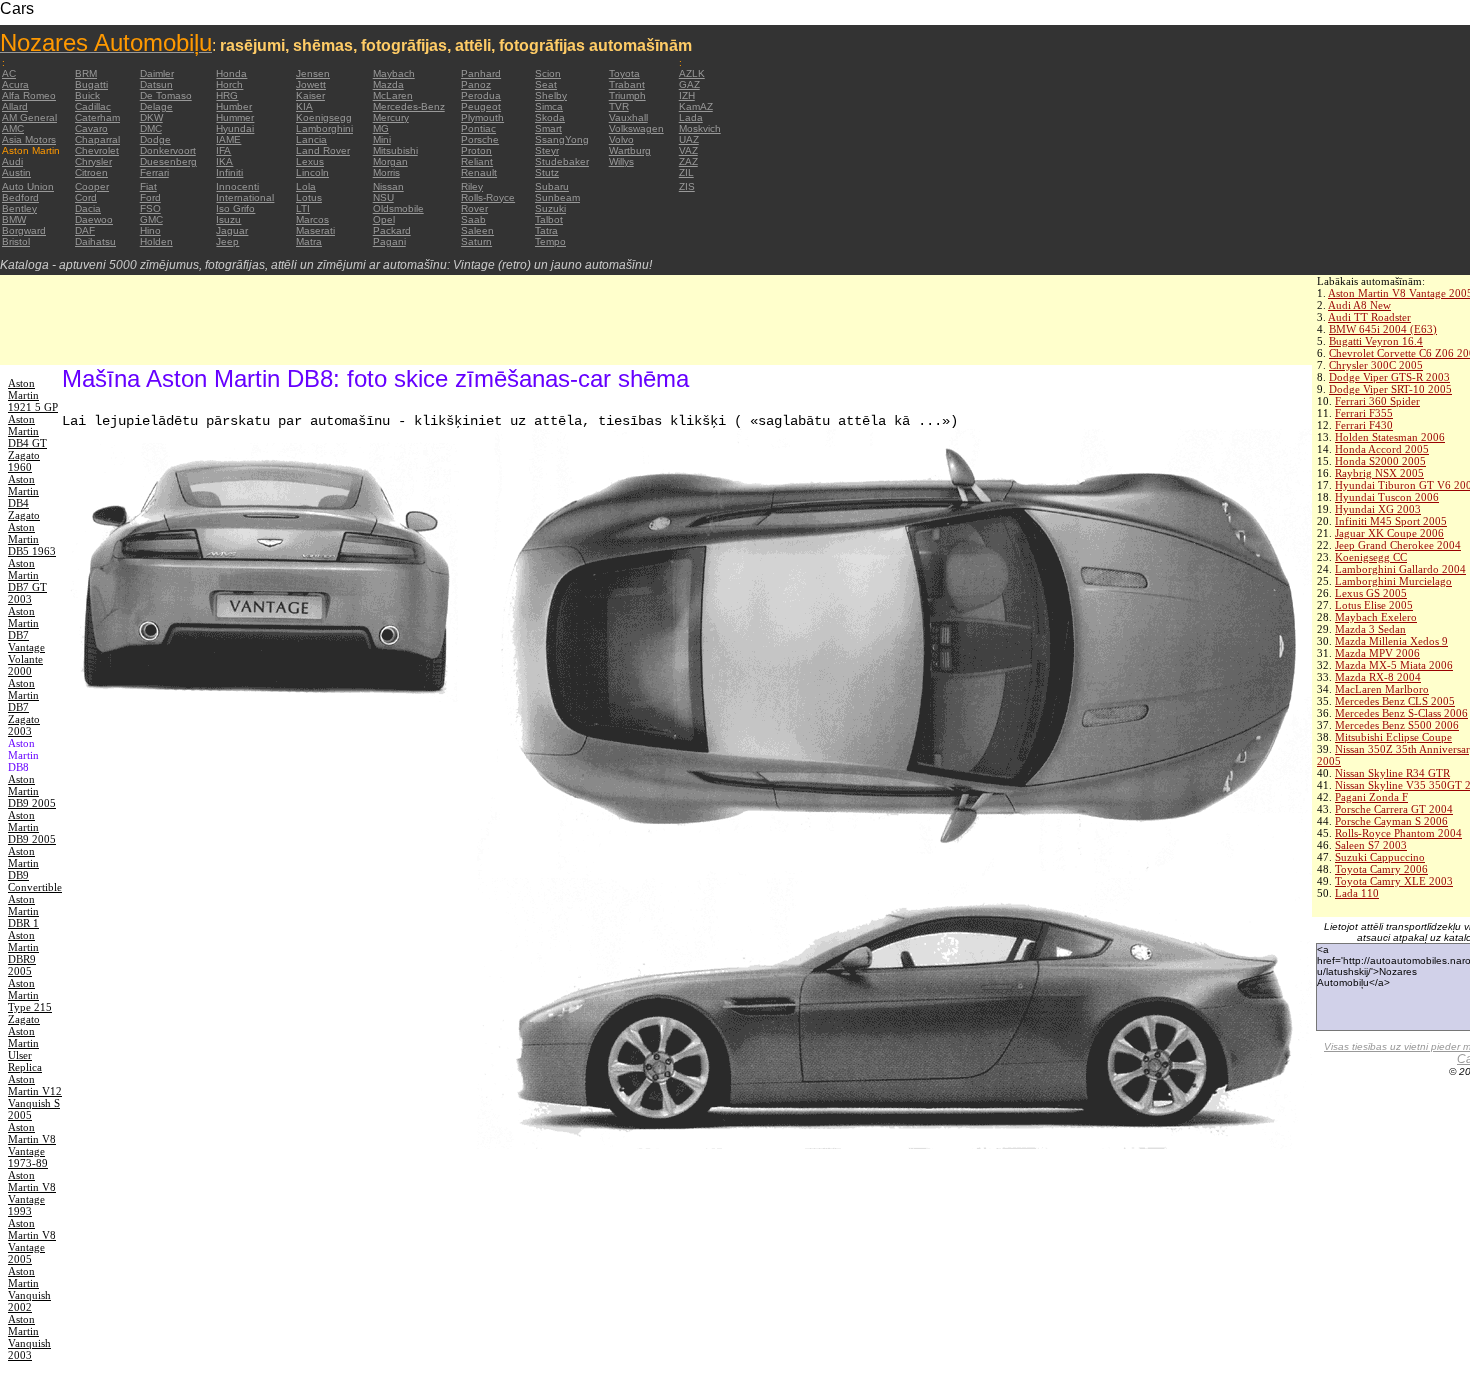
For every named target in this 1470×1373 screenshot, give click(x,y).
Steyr (547, 150)
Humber (234, 106)
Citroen (91, 172)
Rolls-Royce (488, 197)
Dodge (155, 139)
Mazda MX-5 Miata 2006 (1394, 665)
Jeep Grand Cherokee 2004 (1398, 545)
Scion (548, 73)
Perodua (481, 95)
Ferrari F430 (1364, 425)
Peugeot (481, 106)
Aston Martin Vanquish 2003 (29, 1337)
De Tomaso (166, 95)
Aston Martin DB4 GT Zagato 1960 (27, 443)
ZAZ (688, 161)
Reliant (477, 161)
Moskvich (700, 128)
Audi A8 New (1359, 305)
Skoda (550, 117)
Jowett (311, 84)
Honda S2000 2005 (1380, 461)
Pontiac (478, 128)
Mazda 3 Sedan (1370, 629)
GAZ (689, 84)
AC (9, 73)
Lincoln (312, 172)
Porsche (480, 139)
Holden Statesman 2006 (1390, 437)
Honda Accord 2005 (1382, 449)
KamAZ (696, 106)
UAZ (689, 139)
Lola (306, 186)
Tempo (550, 241)
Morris (386, 172)
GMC (151, 219)
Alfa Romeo (29, 95)
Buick (87, 95)
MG (381, 128)
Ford (150, 197)
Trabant (627, 84)
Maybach (394, 73)
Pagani (389, 241)
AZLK (692, 73)
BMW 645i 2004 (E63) (1383, 329)
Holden (156, 241)
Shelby (551, 95)
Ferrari (154, 172)
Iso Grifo (235, 208)
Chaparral (97, 139)
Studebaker (562, 161)
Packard (392, 230)
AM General (29, 117)
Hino (150, 230)
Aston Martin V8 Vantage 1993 (32, 1193)
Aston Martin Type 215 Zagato (30, 1001)
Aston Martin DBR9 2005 (23, 953)
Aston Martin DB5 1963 (32, 539)
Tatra (546, 230)
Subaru (552, 186)
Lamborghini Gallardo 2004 (1400, 569)
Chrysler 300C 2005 (1376, 365)
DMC (151, 128)
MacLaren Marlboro (1382, 689)
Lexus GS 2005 (1371, 593)
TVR (619, 106)
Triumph (627, 95)
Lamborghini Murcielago (1393, 581)
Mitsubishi (395, 150)
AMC (13, 128)
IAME (228, 139)
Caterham (97, 117)
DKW (151, 117)
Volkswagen (636, 128)
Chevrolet (97, 150)
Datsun (156, 84)
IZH (687, 95)
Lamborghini (324, 128)
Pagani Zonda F (1371, 797)
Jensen (313, 73)
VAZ (688, 150)
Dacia (88, 208)
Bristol (16, 241)
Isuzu (228, 219)
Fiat (148, 186)
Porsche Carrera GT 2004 (1394, 809)
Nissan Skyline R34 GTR (1392, 773)
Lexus (310, 161)
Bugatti (91, 84)
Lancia (311, 139)
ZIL (686, 172)
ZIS (687, 186)
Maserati (315, 230)
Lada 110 (1357, 893)
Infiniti (229, 172)
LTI (303, 208)
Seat (546, 84)
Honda (231, 73)
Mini (382, 139)
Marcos (312, 219)
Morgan (390, 161)
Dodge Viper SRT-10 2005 (1390, 389)
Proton (476, 150)
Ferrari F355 (1364, 413)
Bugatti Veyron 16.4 (1376, 341)
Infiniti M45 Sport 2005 (1391, 521)
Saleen (477, 230)
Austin (16, 172)
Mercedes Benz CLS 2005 (1395, 701)
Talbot (549, 219)
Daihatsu (95, 241)
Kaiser (310, 95)
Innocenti (237, 186)
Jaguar (232, 230)
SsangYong (562, 139)
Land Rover (323, 150)
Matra (309, 241)
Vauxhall (628, 117)
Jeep (227, 241)
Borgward (24, 230)
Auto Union (28, 186)
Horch (229, 84)
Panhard (481, 73)
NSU (383, 197)
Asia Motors (29, 139)
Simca (549, 106)
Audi (12, 161)
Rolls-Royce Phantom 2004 (1398, 833)
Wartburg (630, 150)
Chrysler (93, 161)
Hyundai (235, 128)
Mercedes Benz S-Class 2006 (1401, 713)
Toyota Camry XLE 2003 (1394, 881)
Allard (15, 106)
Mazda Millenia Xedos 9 (1391, 641)
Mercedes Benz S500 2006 (1397, 725)
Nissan (388, 186)
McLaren (393, 95)
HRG (227, 95)
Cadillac (93, 106)
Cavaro (91, 128)
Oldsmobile (398, 208)
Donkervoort (168, 150)
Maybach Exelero (1376, 617)
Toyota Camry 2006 (1381, 869)
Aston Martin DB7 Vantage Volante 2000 (26, 641)
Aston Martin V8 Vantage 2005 (32, 1241)
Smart (548, 128)
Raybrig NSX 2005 (1379, 473)
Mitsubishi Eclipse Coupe (1393, 737)
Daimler (157, 73)
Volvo (621, 139)
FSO (150, 208)
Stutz (547, 172)
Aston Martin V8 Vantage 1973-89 (32, 1145)
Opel (384, 219)
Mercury (391, 117)
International (245, 197)
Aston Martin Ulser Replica (25, 1049)
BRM (86, 73)
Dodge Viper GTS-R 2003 (1389, 377)
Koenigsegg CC (1371, 557)
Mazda (388, 84)
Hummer (235, 117)
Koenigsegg (324, 117)
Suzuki (550, 208)
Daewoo (94, 219)
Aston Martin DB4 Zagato (24, 497)
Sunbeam (557, 197)
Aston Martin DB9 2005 (32, 791)
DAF (85, 230)
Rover (474, 208)
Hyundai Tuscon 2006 (1387, 497)
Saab (473, 219)
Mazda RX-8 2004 (1378, 677)
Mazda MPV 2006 (1377, 653)
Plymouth (482, 117)
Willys (621, 161)
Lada (691, 117)
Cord (86, 197)
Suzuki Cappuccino (1380, 857)
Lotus (309, 197)
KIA (304, 106)
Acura (15, 84)
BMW (14, 219)
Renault (479, 172)
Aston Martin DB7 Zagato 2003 (24, 707)
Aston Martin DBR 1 (23, 911)
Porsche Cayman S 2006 (1391, 821)
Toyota (624, 73)
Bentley (19, 208)
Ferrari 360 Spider (1377, 401)
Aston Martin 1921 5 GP (33, 395)
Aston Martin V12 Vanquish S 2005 (35, 1097)
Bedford (20, 197)
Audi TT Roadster (1369, 317)
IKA (224, 161)
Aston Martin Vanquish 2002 (29, 1289)
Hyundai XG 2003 (1378, 509)
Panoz (476, 84)
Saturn (476, 241)
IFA (223, 150)
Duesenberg (168, 161)
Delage (156, 106)
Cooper (92, 186)
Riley (472, 186)
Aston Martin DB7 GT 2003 (27, 581)
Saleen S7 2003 (1371, 845)
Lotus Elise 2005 (1374, 605)
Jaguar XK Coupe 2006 (1389, 533)
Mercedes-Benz (409, 106)
